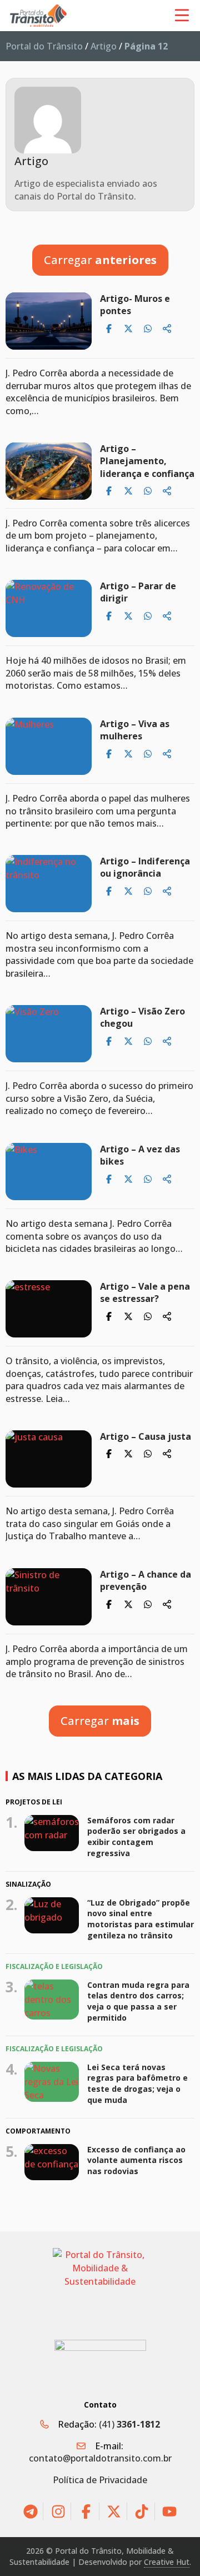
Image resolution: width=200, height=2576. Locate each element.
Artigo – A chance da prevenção (146, 1580)
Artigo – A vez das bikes (140, 1155)
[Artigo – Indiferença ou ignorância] (49, 884)
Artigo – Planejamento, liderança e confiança (147, 461)
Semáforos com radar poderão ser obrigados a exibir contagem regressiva (136, 1836)
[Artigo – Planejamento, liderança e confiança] (49, 471)
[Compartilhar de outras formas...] (167, 329)
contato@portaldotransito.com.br (100, 2458)
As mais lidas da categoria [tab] (87, 1776)
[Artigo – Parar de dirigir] (49, 608)
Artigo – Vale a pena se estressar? (145, 1292)
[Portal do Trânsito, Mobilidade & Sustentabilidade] (100, 2286)
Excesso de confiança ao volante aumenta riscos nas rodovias (136, 2160)
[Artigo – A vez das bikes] (49, 1172)
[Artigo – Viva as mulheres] (49, 746)
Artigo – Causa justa (146, 1436)
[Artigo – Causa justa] (49, 1459)
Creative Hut (167, 2562)
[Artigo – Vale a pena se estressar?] (49, 1309)
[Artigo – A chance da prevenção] (49, 1597)
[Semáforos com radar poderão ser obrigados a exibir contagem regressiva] (52, 1833)
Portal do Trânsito (44, 46)
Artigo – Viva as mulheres (135, 730)
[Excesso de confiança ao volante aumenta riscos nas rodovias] (52, 2162)
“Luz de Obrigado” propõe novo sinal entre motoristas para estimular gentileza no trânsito (141, 1919)
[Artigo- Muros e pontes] (49, 321)
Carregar (100, 260)
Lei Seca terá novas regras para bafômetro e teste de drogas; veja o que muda (137, 2083)
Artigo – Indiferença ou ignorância (145, 867)
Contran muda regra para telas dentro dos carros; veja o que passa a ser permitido (138, 2001)
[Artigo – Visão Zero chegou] (49, 1034)
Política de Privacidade (100, 2480)
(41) (129, 2424)
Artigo (104, 46)
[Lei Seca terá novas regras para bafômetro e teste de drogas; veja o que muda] (52, 2082)
